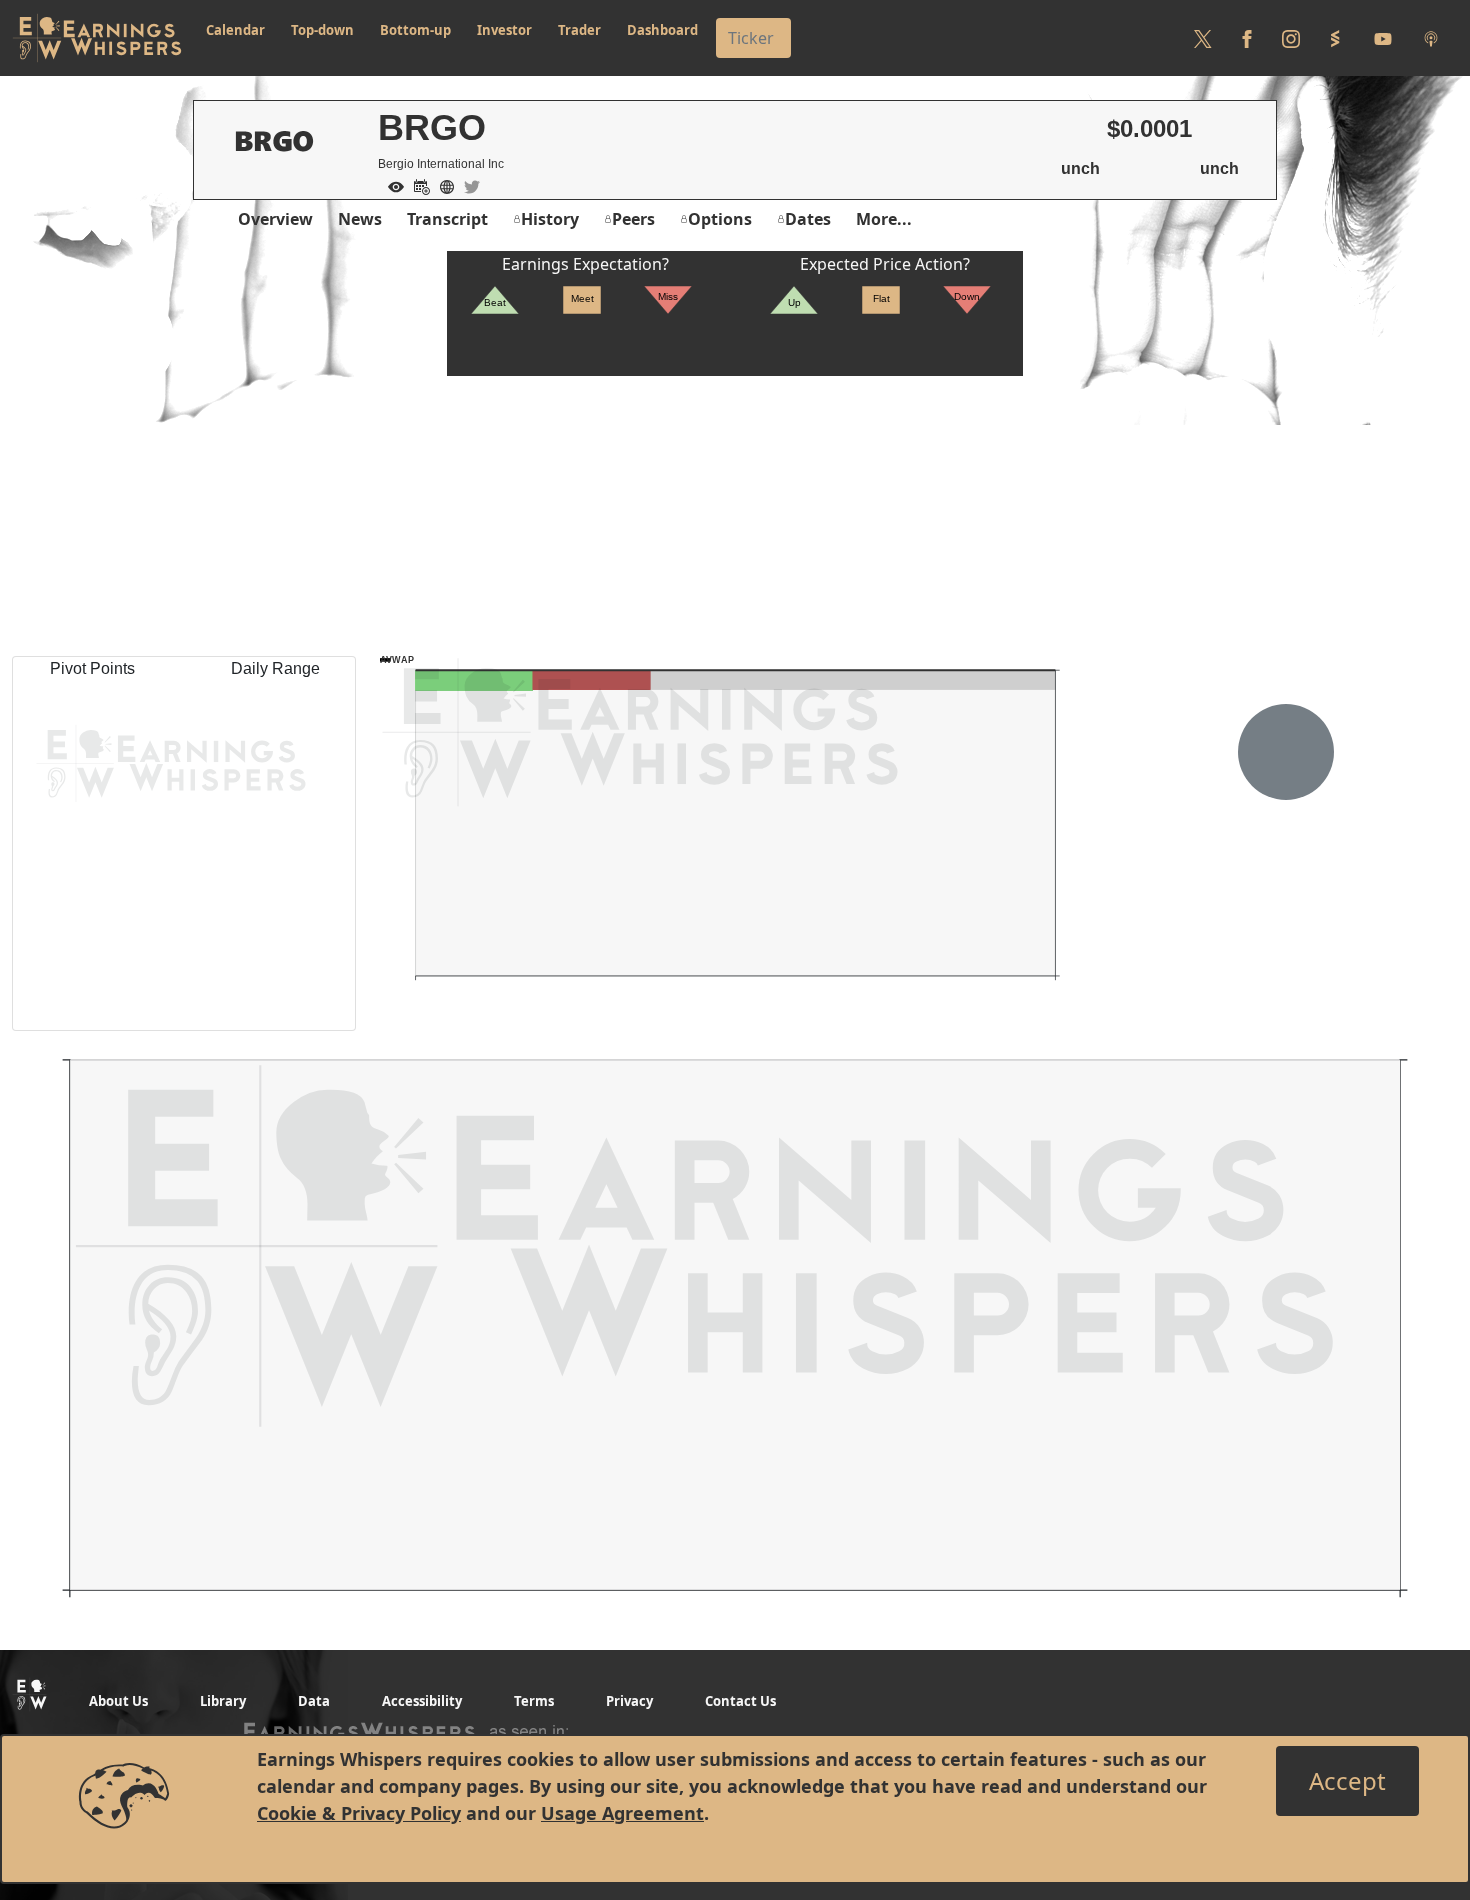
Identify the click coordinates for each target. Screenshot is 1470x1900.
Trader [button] (579, 30)
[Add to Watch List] (391, 185)
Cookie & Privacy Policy (359, 1813)
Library (223, 1701)
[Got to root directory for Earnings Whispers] (97, 38)
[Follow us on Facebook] (1247, 38)
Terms (534, 1701)
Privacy (629, 1701)
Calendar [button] (235, 30)
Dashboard (662, 30)
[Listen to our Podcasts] (1431, 38)
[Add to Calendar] (417, 185)
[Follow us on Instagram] (1291, 38)
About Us (118, 1701)
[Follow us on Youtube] (1383, 38)
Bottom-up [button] (415, 30)
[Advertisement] (735, 516)
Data (314, 1701)
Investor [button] (504, 30)
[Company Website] (442, 185)
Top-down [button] (322, 30)
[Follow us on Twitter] (1203, 38)
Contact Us (740, 1701)
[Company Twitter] (467, 185)
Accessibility (422, 1701)
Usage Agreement (622, 1813)
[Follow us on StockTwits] (1335, 38)
